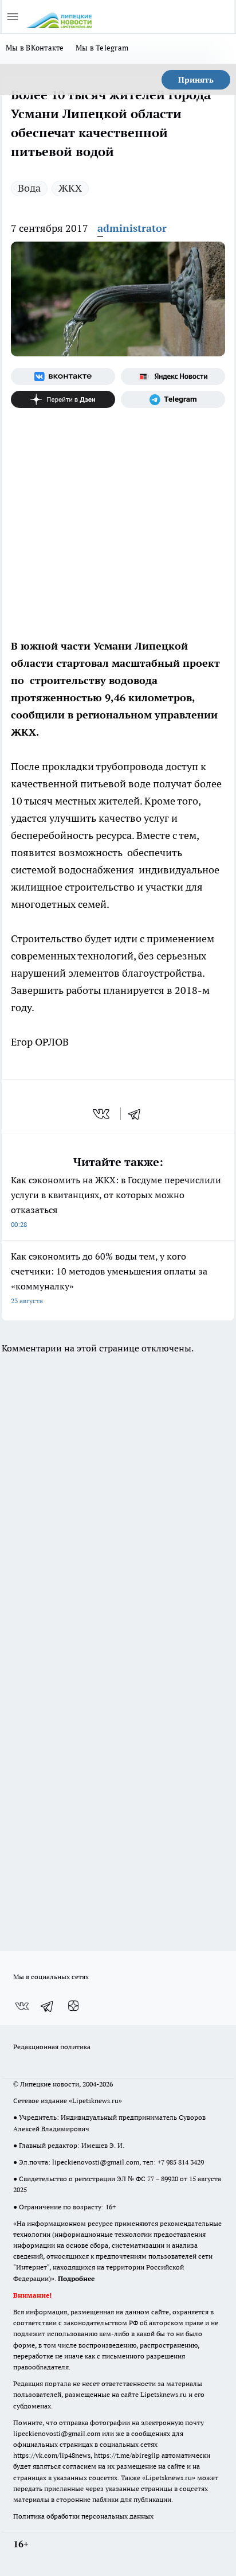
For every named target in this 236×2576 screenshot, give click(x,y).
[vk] (102, 1114)
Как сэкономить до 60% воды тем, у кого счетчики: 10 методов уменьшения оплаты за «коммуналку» (109, 1278)
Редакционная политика (52, 2047)
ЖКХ (70, 188)
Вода (29, 188)
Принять (196, 80)
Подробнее (76, 2278)
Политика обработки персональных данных (83, 2516)
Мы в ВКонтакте (35, 48)
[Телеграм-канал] (173, 399)
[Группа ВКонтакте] (63, 376)
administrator (132, 228)
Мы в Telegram (102, 48)
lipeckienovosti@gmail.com (96, 2162)
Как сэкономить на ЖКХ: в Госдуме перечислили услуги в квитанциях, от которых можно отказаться (116, 1201)
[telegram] (138, 1114)
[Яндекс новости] (173, 376)
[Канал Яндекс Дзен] (63, 399)
